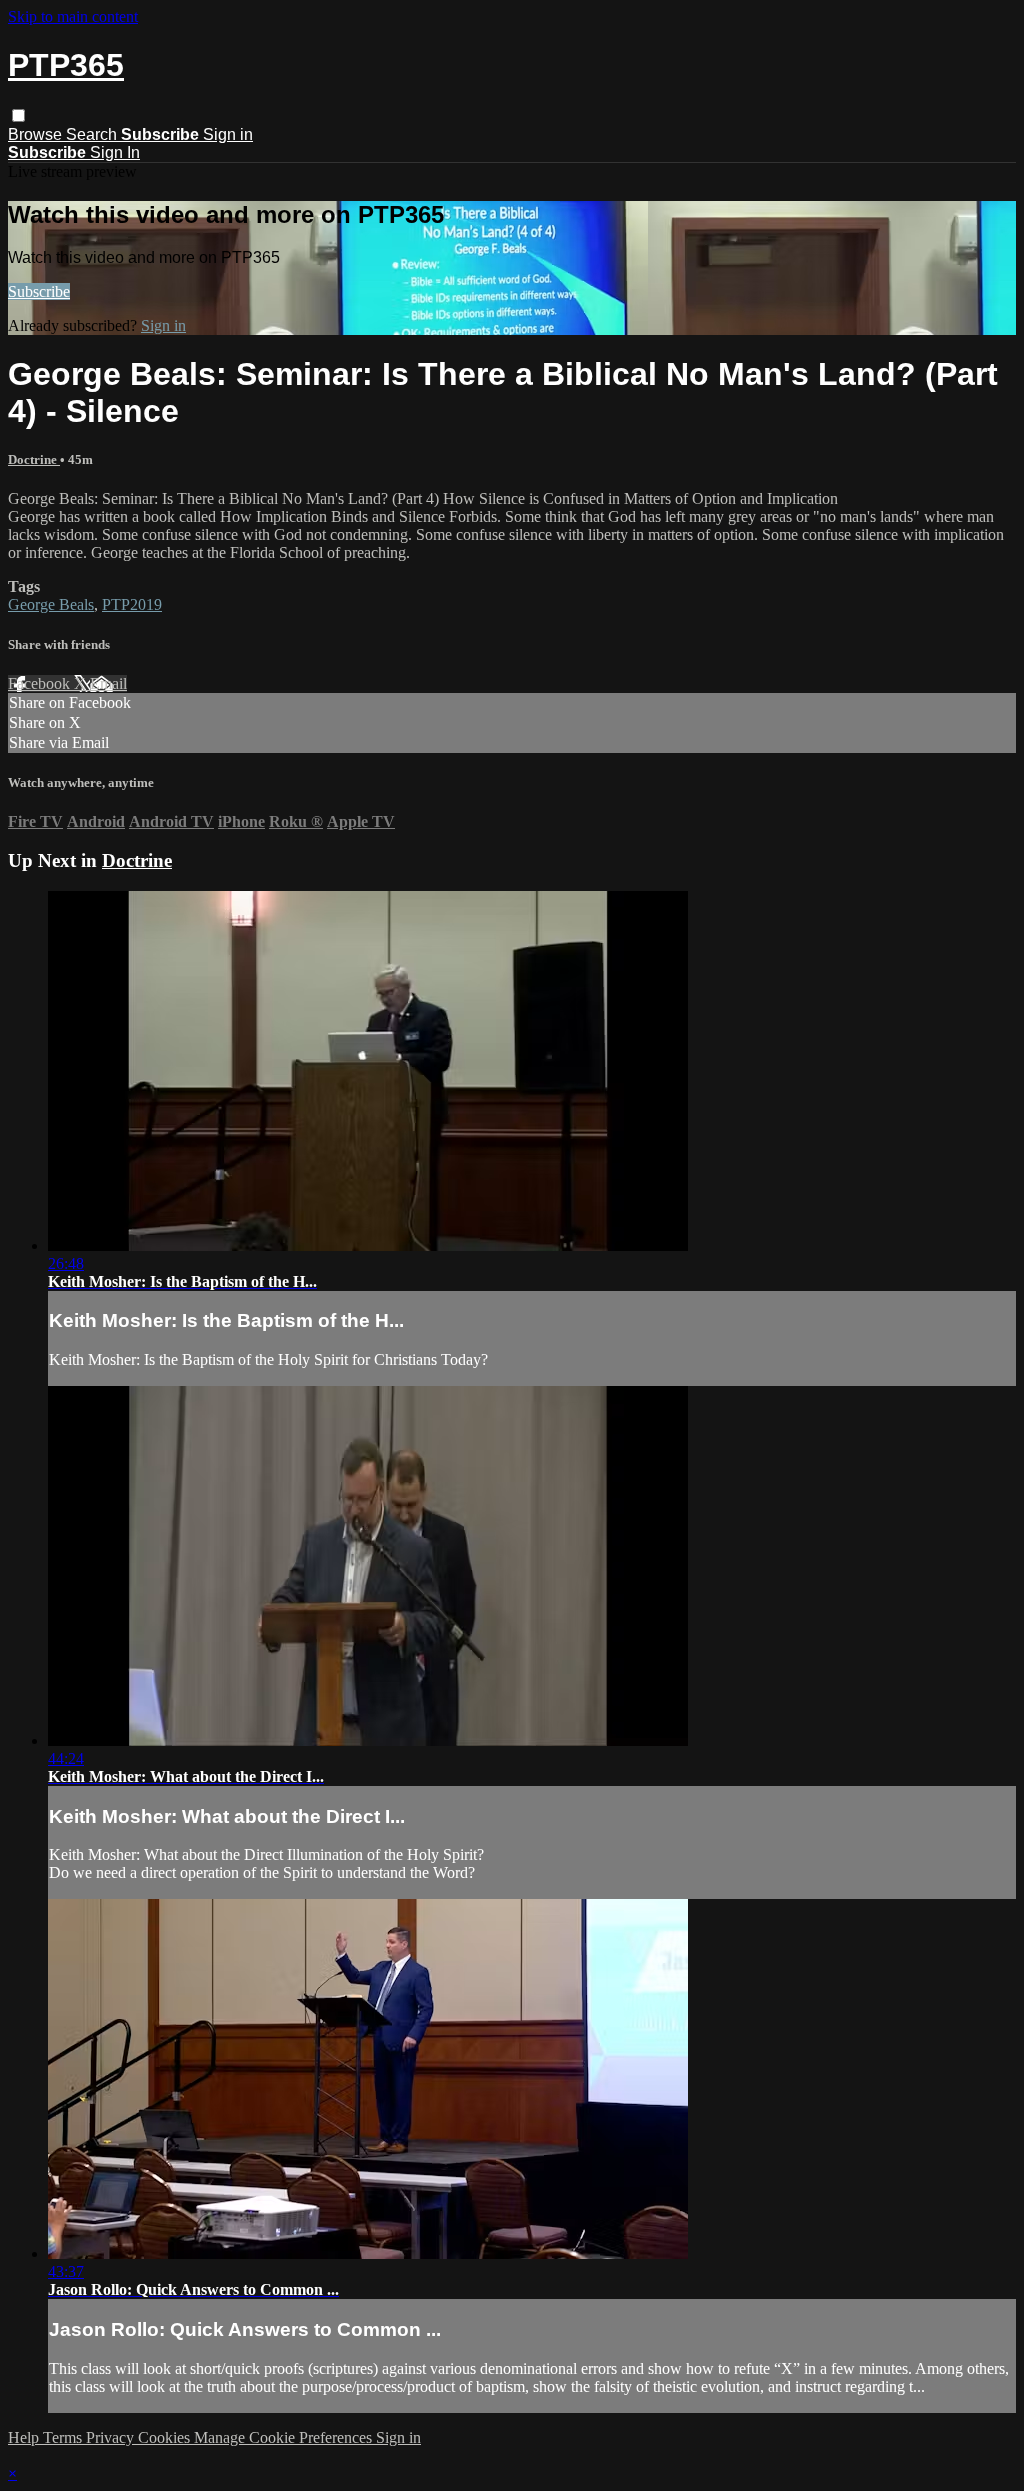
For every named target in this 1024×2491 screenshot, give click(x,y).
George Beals (51, 604)
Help (25, 2437)
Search (93, 134)
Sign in (228, 134)
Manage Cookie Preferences (285, 2437)
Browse (37, 134)
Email (108, 683)
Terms (64, 2437)
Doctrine (34, 459)
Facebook (41, 683)
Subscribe (39, 291)
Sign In (115, 152)
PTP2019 (132, 604)
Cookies (166, 2437)
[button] (18, 115)
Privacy (112, 2437)
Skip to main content (73, 16)
